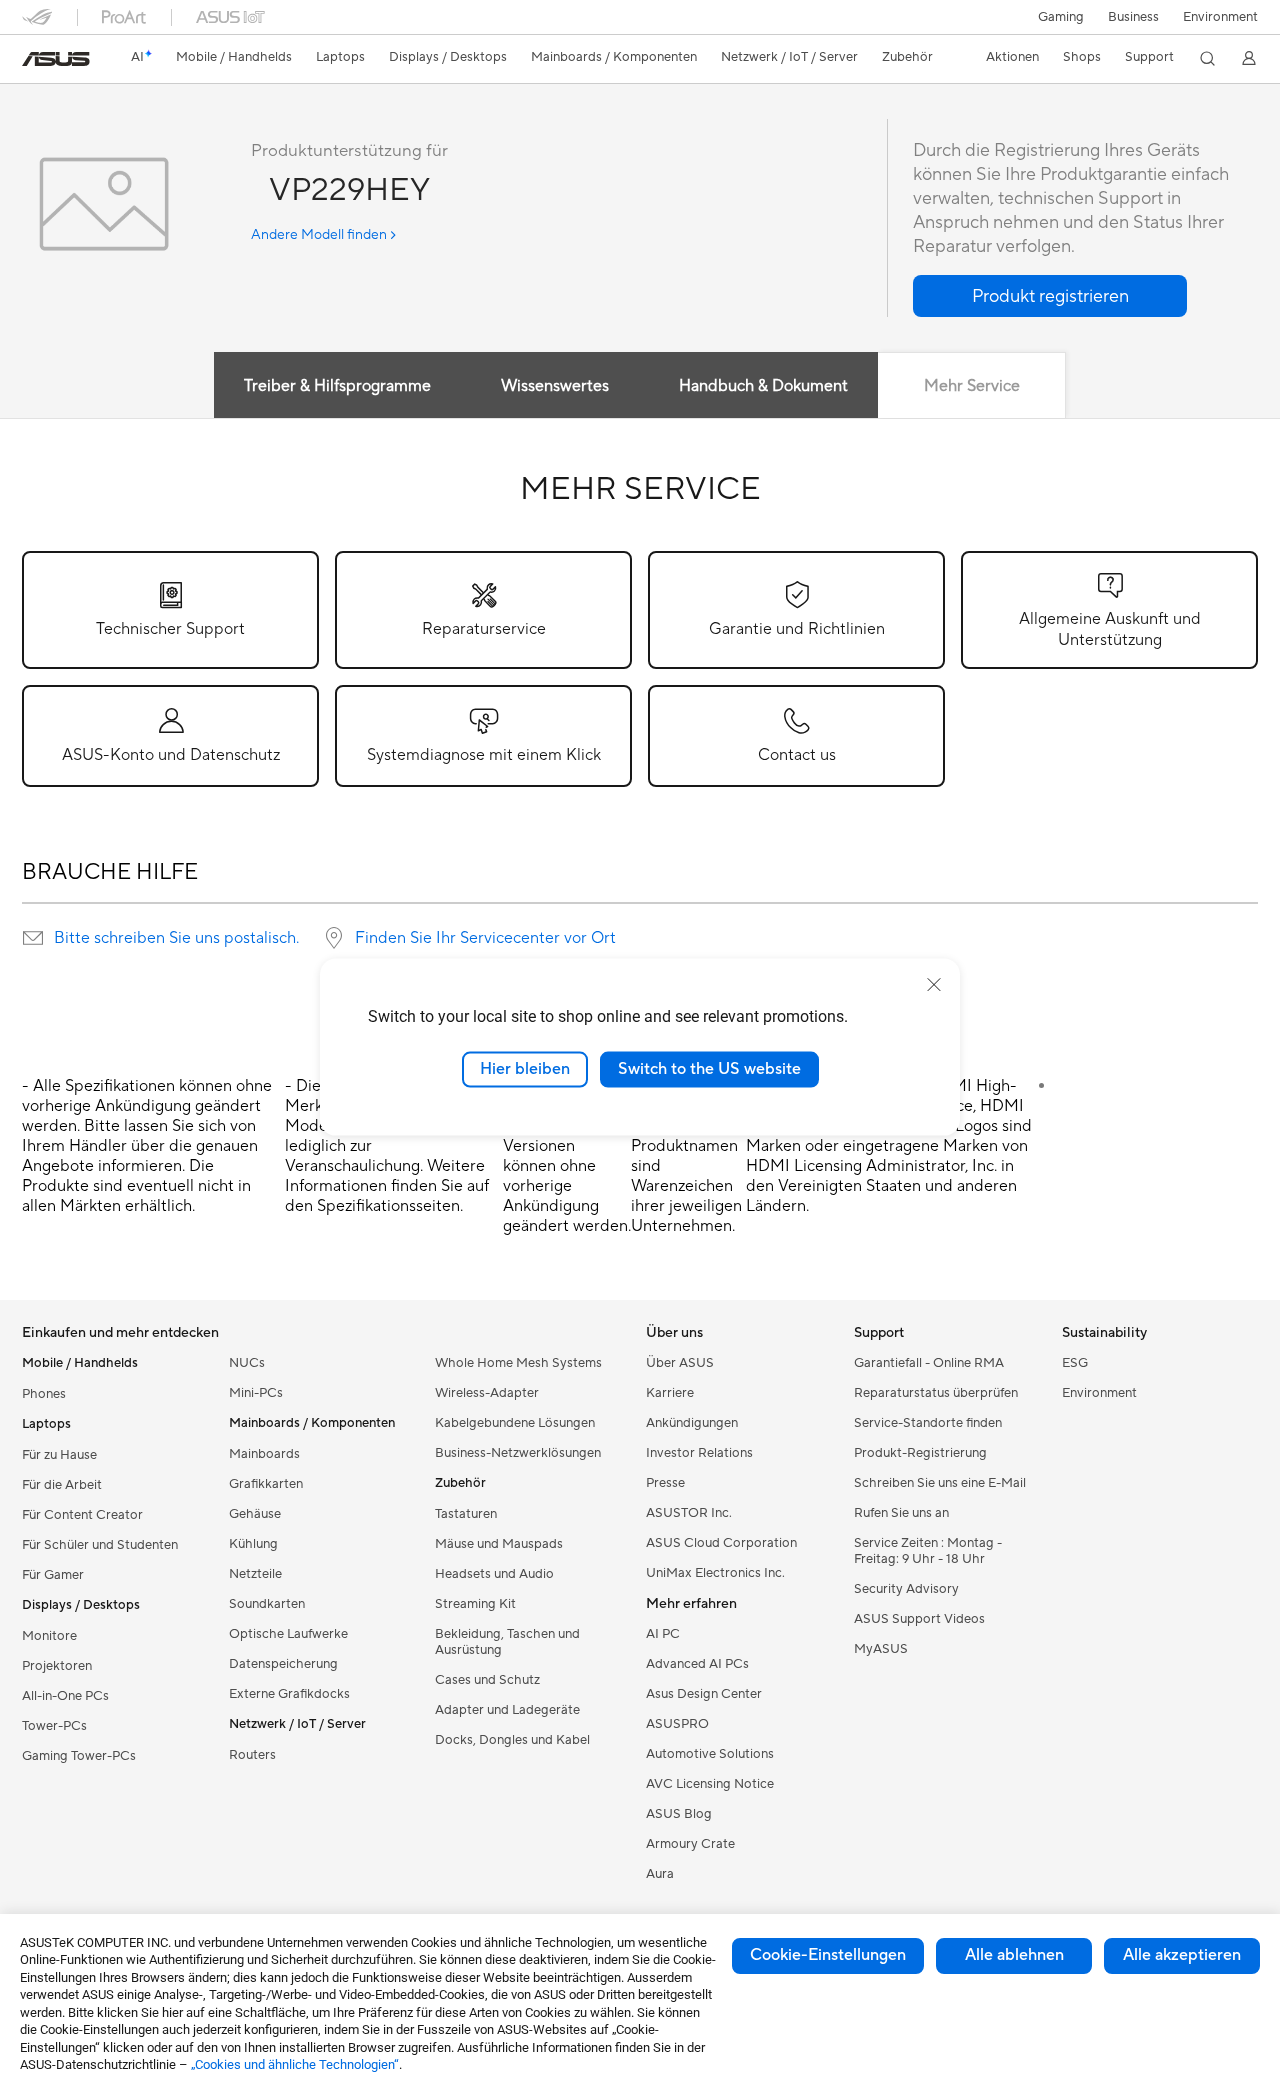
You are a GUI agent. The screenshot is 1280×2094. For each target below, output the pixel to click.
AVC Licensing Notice (710, 1784)
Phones (44, 1394)
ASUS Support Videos (919, 1619)
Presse (665, 1483)
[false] (1050, 296)
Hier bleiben (525, 1069)
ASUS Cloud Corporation (721, 1543)
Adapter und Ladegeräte (507, 1710)
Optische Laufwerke (288, 1634)
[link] (56, 59)
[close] (934, 985)
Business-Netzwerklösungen (518, 1453)
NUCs (247, 1363)
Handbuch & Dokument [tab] (763, 386)
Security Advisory (906, 1589)
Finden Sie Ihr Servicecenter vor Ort (485, 938)
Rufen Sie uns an (901, 1513)
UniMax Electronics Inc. (715, 1573)
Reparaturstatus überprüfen (936, 1393)
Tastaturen (466, 1514)
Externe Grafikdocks (289, 1694)
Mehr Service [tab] (972, 386)
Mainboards (264, 1454)
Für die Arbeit (62, 1485)
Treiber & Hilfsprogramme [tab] (337, 386)
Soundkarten (267, 1604)
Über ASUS (680, 1363)
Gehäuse (255, 1514)
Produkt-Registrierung (920, 1453)
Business (1133, 17)
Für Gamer (53, 1575)
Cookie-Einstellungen (828, 1955)
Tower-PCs (54, 1726)
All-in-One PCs (65, 1696)
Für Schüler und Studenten (100, 1545)
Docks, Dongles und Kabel (512, 1740)
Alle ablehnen (1014, 1955)
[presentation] (33, 938)
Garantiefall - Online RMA (929, 1363)
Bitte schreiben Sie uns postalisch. (176, 938)
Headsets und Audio (494, 1574)
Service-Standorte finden (928, 1423)
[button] (1061, 17)
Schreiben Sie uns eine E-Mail (940, 1483)
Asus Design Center (704, 1694)
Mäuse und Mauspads (499, 1544)
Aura (660, 1874)
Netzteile (255, 1574)
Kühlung (253, 1544)
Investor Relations (699, 1453)
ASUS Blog (679, 1814)
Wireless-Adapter (487, 1393)
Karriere (670, 1393)
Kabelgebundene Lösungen (515, 1423)
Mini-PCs (256, 1393)
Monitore (49, 1636)
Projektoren (57, 1666)
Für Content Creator (82, 1515)
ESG (1075, 1363)
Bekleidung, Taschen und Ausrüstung (507, 1642)
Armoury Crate (690, 1844)
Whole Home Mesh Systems (518, 1363)
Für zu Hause (59, 1455)
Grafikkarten (266, 1484)
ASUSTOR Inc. (689, 1513)
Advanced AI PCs (697, 1664)
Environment (1220, 17)
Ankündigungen (692, 1423)
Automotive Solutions (710, 1754)
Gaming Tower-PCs (79, 1756)
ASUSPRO (677, 1724)
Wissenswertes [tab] (555, 386)
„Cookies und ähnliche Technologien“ (295, 2064)
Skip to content (34, 61)
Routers (252, 1755)
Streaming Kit (475, 1604)
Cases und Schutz (487, 1680)
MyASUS (881, 1649)
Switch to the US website (709, 1069)
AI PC (663, 1634)
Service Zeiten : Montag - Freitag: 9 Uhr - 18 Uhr (928, 1551)
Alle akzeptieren (1182, 1955)
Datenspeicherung (283, 1664)
